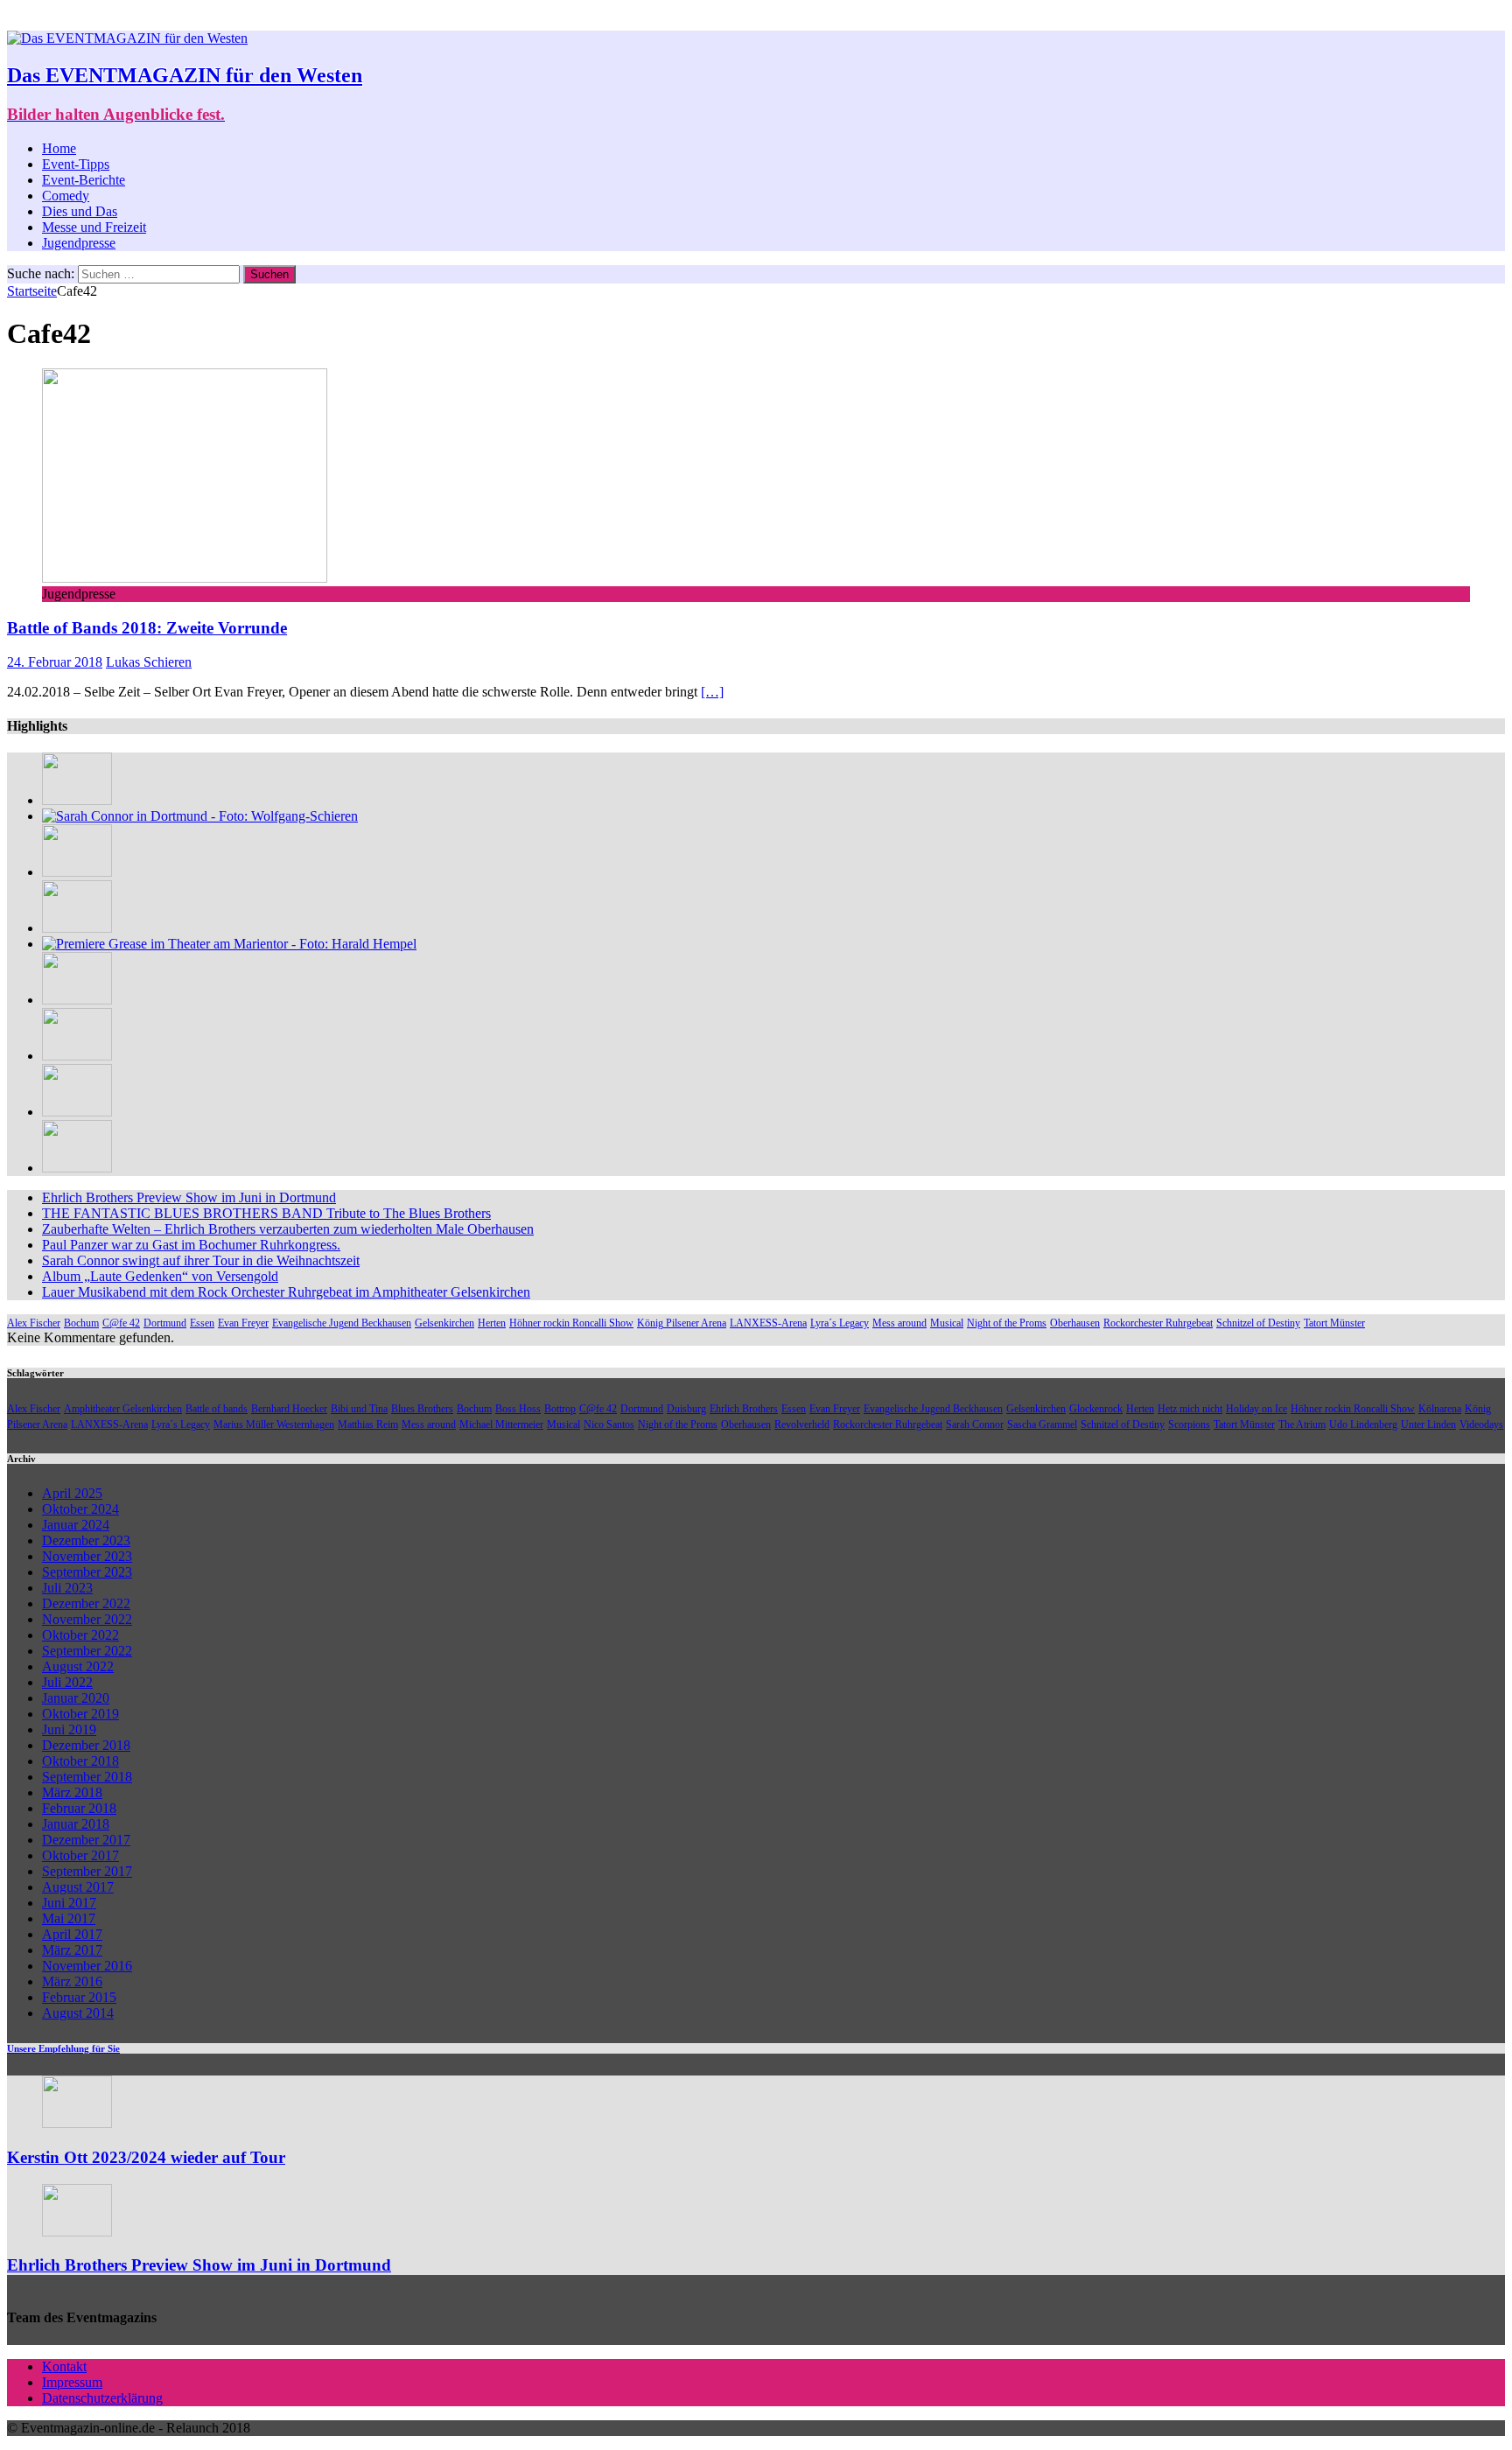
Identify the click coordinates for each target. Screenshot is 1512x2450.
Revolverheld (802, 1424)
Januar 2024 (76, 1525)
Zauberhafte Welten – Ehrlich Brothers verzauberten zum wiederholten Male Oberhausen (288, 1229)
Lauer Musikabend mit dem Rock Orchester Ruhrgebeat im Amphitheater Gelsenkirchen (286, 1292)
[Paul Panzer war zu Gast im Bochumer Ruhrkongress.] (77, 928)
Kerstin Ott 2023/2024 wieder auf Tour (146, 2157)
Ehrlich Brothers (744, 1409)
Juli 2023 (67, 1588)
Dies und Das (80, 211)
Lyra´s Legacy (840, 1323)
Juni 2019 (69, 1729)
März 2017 (72, 1950)
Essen (202, 1323)
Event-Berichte (84, 180)
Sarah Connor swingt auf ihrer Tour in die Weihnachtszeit (201, 1260)
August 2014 (78, 2013)
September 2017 (87, 1871)
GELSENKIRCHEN (815, 18)
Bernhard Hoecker (289, 1409)
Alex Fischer (34, 1323)
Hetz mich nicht (1190, 1409)
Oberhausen (1075, 1323)
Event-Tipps (76, 164)
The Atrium (1302, 1424)
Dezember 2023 (86, 1540)
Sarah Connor (975, 1424)
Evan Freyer (243, 1323)
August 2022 (78, 1666)
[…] (712, 692)
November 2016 (87, 1966)
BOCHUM (964, 18)
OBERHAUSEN (559, 18)
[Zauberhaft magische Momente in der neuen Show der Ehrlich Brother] (77, 872)
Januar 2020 (76, 1698)
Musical (947, 1323)
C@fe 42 (121, 1323)
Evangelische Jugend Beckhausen (342, 1323)
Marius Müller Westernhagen (274, 1424)
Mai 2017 (69, 1918)
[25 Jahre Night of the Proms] (77, 1000)
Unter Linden (1428, 1424)
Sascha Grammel (1042, 1424)
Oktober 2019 (80, 1714)
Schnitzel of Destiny (1258, 1323)
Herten (492, 1323)
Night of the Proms (1007, 1323)
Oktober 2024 (80, 1509)
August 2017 (78, 1887)
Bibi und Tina (359, 1409)
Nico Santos (609, 1424)
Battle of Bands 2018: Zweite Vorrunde (147, 628)
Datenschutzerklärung (102, 2398)
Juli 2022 (67, 1682)
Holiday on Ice (1256, 1409)
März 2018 (72, 1792)
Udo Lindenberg (1363, 1424)
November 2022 (87, 1619)
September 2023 (87, 1572)
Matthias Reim (368, 1424)
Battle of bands (217, 1409)
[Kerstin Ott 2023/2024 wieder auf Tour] (77, 2123)
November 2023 (87, 1556)
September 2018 (87, 1777)
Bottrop (560, 1409)
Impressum (72, 2382)
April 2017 (72, 1934)
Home (59, 148)
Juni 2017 (69, 1903)
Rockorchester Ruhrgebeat (1158, 1323)
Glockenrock (1096, 1409)
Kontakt (64, 2366)
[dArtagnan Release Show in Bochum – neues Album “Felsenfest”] (77, 800)
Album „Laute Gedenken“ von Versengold (160, 1276)
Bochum (81, 1323)
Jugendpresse (79, 243)
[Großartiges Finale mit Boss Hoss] (77, 1056)
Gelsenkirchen (444, 1323)
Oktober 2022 (80, 1635)
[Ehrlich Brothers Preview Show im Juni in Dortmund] (77, 2232)
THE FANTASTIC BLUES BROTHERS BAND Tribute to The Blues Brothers (266, 1213)
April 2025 (72, 1493)
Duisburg (686, 1409)
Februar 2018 (79, 1808)
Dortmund (165, 1323)
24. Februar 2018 (55, 662)
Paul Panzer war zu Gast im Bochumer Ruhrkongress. (191, 1245)
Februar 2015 (79, 1997)
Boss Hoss (518, 1409)
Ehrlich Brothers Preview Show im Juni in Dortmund (189, 1197)
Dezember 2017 (86, 1840)
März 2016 (72, 1981)
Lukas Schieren (149, 662)
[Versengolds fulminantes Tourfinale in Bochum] (77, 1112)
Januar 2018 (76, 1824)
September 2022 (87, 1651)
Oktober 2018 (80, 1761)
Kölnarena (1440, 1409)
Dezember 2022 (86, 1603)
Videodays (1481, 1424)
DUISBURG (419, 18)
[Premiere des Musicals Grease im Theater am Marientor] (229, 944)
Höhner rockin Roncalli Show (571, 1323)
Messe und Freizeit (94, 227)
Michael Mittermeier (501, 1424)
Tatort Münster (1334, 1323)
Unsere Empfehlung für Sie (63, 2048)
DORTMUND (1087, 18)
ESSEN (679, 18)
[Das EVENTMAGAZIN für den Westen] (127, 38)
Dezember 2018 (86, 1745)
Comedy (66, 196)
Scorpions (1189, 1424)
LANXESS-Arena (768, 1323)
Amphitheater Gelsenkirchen (123, 1409)
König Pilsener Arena (682, 1323)
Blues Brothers (422, 1409)
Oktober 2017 (80, 1855)
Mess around (899, 1323)
